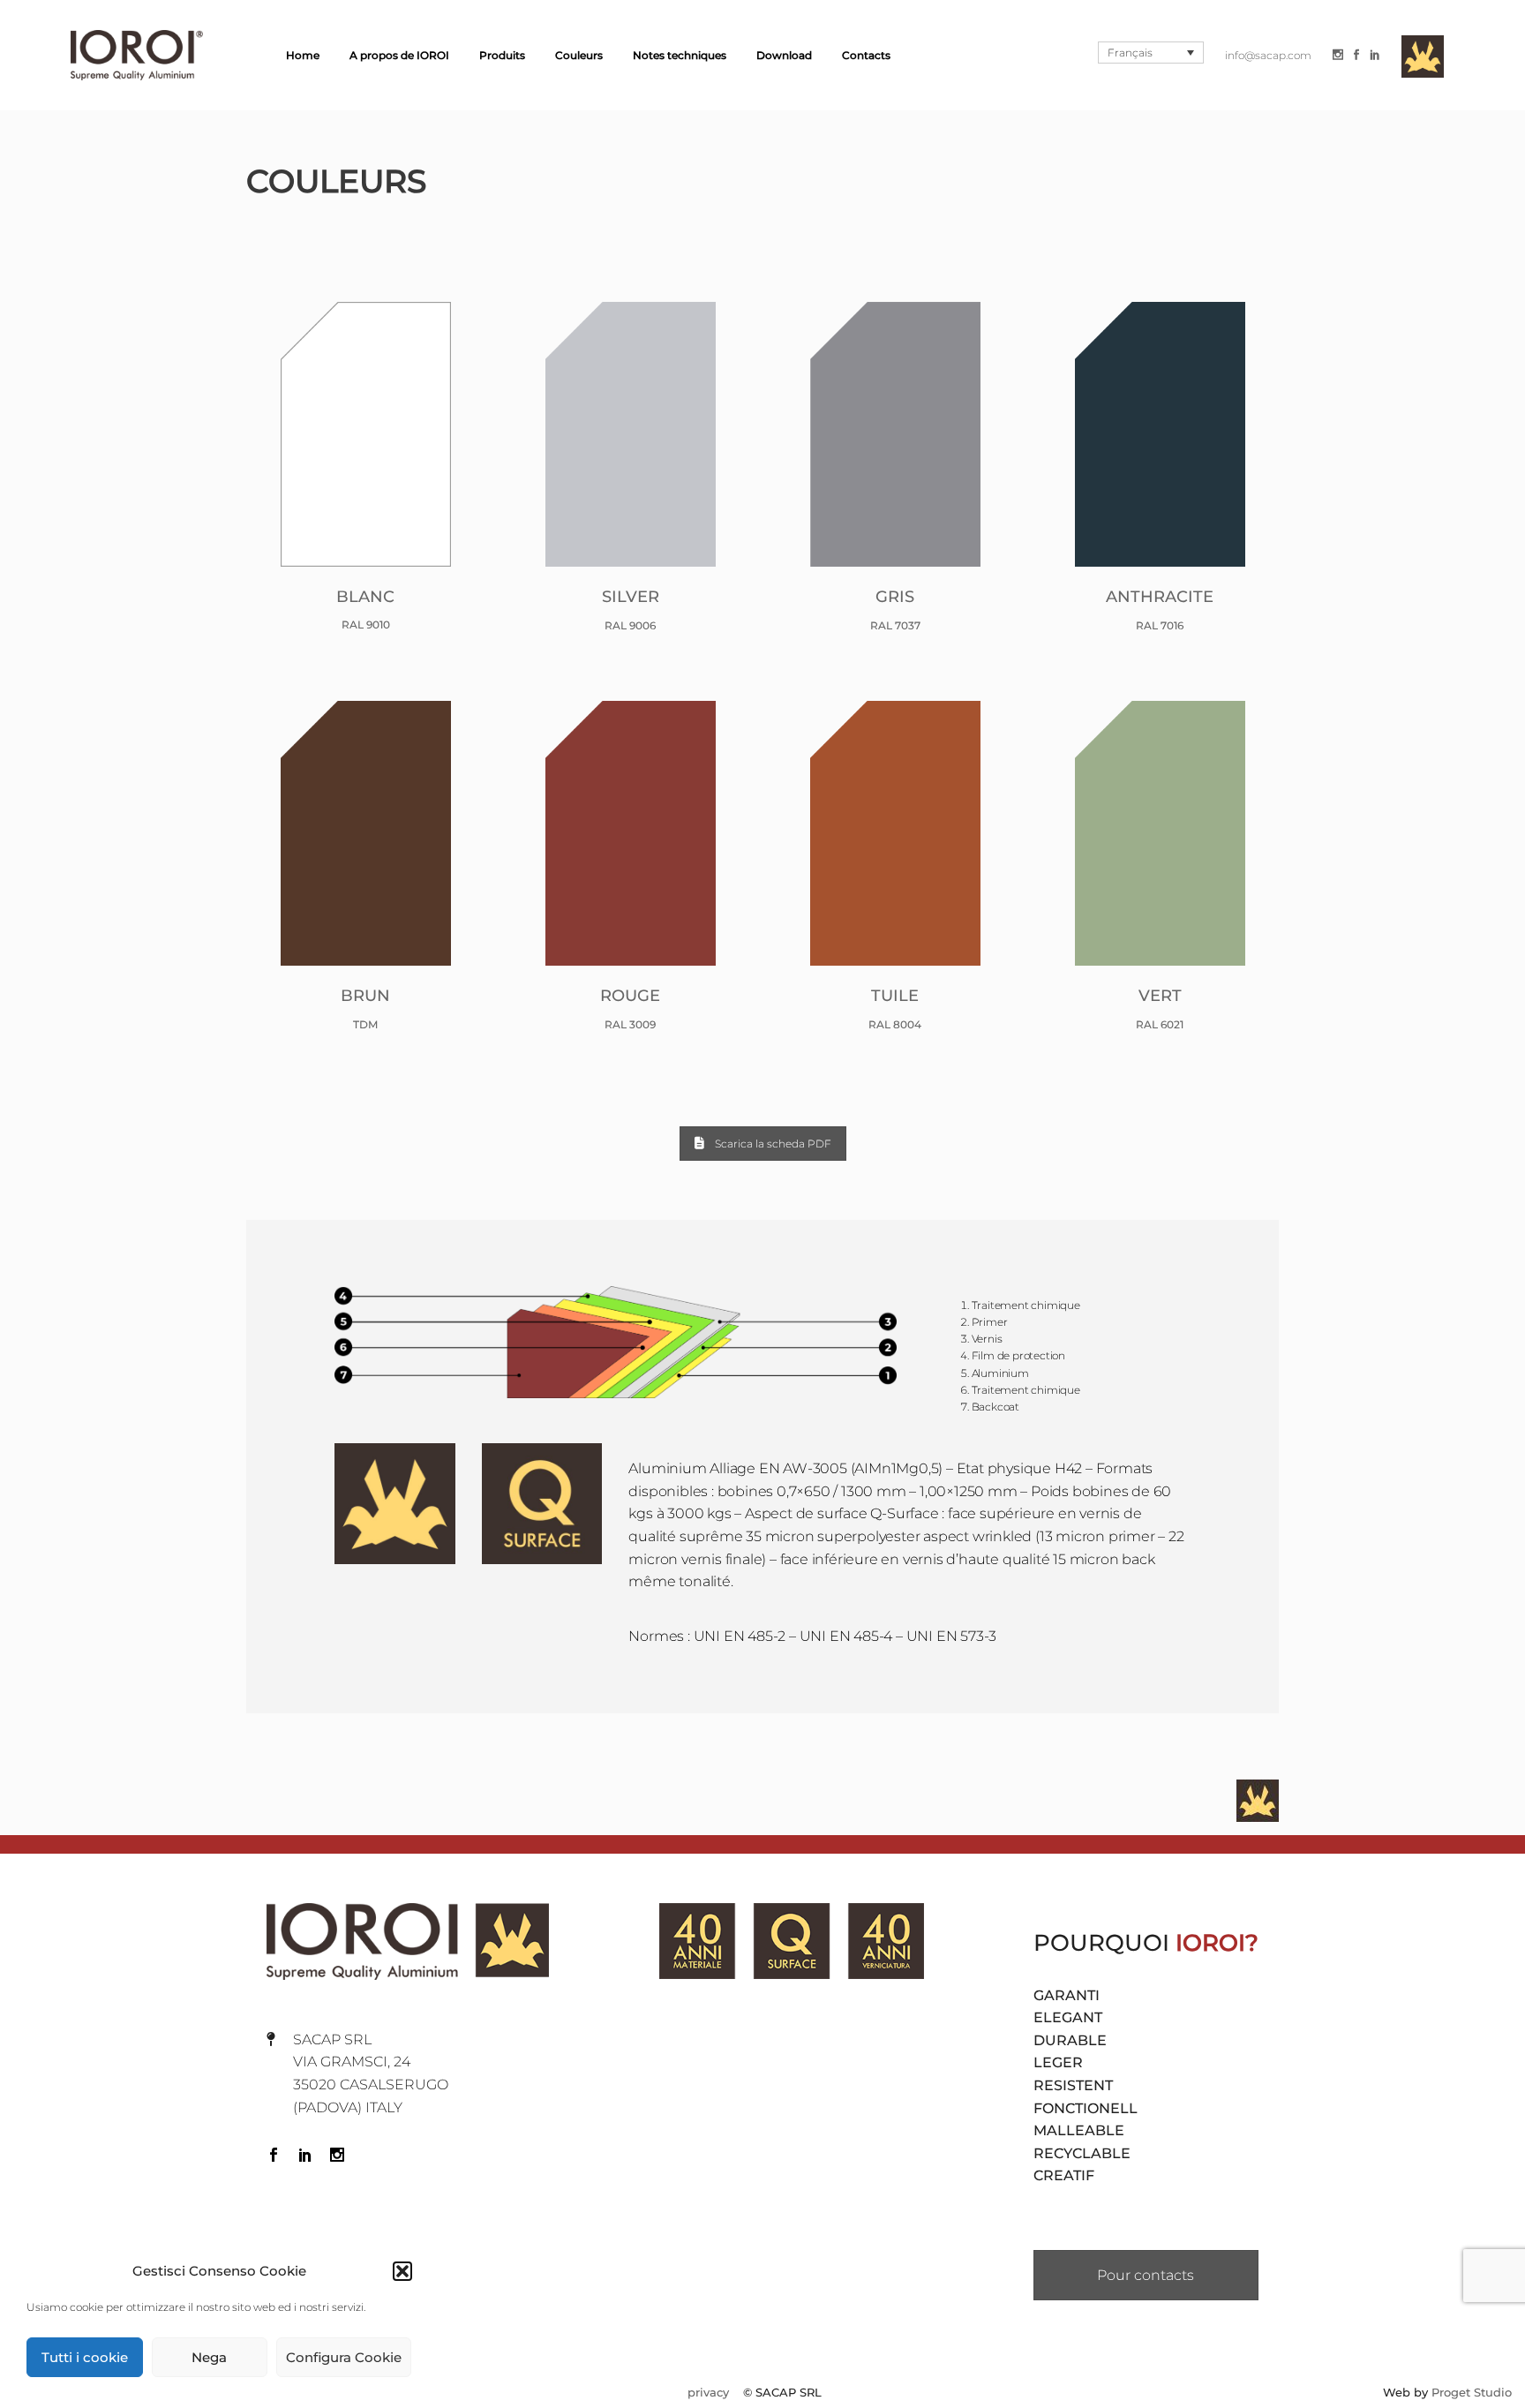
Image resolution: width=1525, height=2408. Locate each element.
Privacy (708, 2393)
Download (784, 55)
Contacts (866, 55)
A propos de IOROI (399, 55)
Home (303, 55)
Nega (209, 2357)
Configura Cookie (344, 2357)
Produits (502, 55)
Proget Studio (1472, 2393)
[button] (402, 2271)
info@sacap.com (1268, 55)
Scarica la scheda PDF (773, 1144)
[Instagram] (1338, 55)
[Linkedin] (1375, 55)
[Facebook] (1356, 55)
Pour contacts (1146, 2275)
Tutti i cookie (85, 2357)
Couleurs (579, 55)
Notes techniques (680, 55)
